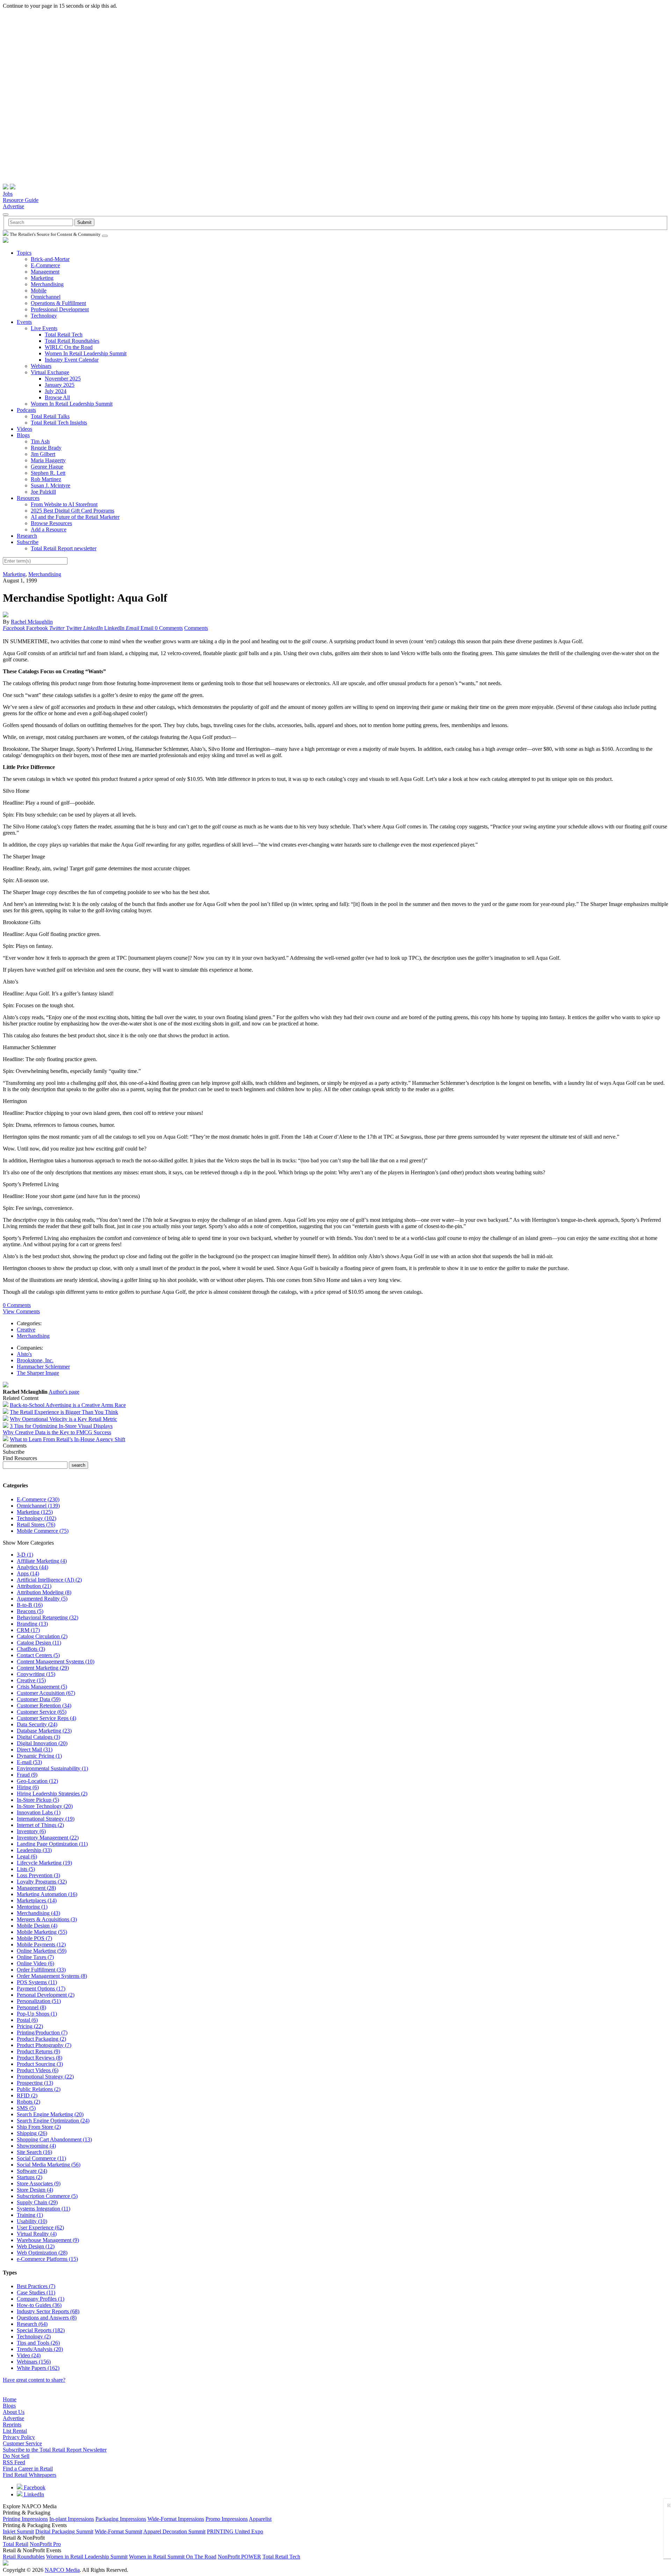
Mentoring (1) (32, 1907)
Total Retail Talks (50, 416)
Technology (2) (34, 2336)
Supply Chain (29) (37, 2202)
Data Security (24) (37, 1724)
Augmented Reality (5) (42, 1599)
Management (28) (36, 1888)
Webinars (41, 366)
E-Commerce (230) (38, 1499)
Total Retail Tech (64, 335)
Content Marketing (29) (43, 1668)
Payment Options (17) (41, 1989)
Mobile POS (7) (34, 1938)
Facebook (34, 2487)
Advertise (13, 206)
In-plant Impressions (72, 2519)
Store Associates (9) (39, 2183)
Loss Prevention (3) (38, 1875)
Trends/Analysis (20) (40, 2349)
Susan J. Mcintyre (50, 485)
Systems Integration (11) (44, 2209)
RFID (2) (27, 2095)
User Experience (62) (40, 2227)
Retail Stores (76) (36, 1525)
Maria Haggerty (48, 460)
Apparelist (260, 2519)
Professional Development (60, 309)
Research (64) (32, 2324)
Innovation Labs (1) (39, 1812)
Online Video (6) (35, 1963)
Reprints (12, 2425)
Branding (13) (32, 1624)
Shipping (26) (32, 2133)
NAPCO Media (62, 2570)
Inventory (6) (31, 1831)
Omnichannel (46, 297)
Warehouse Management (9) (48, 2240)
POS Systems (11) (37, 1982)
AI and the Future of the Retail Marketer (75, 517)
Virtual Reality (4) (37, 2234)
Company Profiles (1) (41, 2299)
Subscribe (28, 542)
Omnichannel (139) (38, 1506)
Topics (24, 253)
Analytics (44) (33, 1567)
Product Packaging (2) (41, 2039)
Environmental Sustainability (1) (52, 1768)
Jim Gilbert (43, 454)
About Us (14, 2412)
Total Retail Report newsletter (64, 548)
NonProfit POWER (239, 2557)
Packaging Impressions (121, 2519)
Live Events (44, 328)
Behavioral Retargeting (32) (48, 1617)
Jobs (8, 194)
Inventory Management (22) (48, 1838)
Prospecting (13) (35, 2083)
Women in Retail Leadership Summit (87, 2557)
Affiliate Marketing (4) (42, 1561)
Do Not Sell (16, 2456)
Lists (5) (26, 1869)
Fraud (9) (27, 1775)
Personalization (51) (39, 2001)
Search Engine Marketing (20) (50, 2114)
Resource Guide (21, 200)
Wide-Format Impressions (176, 2519)
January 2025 (60, 385)
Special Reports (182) (41, 2330)
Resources (28, 498)
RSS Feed (14, 2462)
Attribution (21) (34, 1586)
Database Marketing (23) (44, 1731)
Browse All (57, 397)
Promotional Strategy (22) (45, 2077)
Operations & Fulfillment (58, 303)
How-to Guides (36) (39, 2305)
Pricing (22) (30, 2026)
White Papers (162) (38, 2368)
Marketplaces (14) (37, 1900)
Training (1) (30, 2215)
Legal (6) (27, 1856)
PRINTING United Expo (235, 2531)
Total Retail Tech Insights (59, 423)
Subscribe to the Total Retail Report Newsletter (55, 2450)
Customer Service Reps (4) (46, 1718)
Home (10, 2399)
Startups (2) (30, 2177)
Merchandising (47, 284)
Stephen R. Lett (48, 473)
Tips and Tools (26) (38, 2343)
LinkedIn (33, 2494)
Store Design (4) (35, 2190)
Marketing (42, 278)
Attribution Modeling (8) (44, 1592)
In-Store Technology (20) (45, 1806)
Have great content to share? (34, 2380)
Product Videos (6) (38, 2070)
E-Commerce (45, 265)
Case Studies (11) (36, 2292)
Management (45, 272)
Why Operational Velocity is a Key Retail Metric (63, 1419)
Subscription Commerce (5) (47, 2196)
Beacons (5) (30, 1611)
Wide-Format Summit (118, 2531)
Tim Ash (40, 441)
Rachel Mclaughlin (32, 622)
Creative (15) (31, 1680)
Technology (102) (37, 1518)
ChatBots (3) (31, 1649)
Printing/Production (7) (42, 2033)
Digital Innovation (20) (42, 1743)
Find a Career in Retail (28, 2469)
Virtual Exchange (50, 372)
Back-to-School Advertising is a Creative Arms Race (68, 1405)
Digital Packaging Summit (64, 2531)
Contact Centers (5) (38, 1655)
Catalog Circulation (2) (42, 1636)
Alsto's (24, 1354)
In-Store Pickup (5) (38, 1800)
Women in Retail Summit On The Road (173, 2557)
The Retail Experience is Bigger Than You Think (64, 1412)
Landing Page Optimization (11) (52, 1844)
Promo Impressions (227, 2519)
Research (27, 536)
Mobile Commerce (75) (43, 1531)
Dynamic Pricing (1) (39, 1756)
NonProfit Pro (45, 2544)
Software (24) (32, 2171)
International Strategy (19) (46, 1819)
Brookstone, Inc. (35, 1360)
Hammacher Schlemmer (43, 1367)
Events (24, 322)
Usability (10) (32, 2221)
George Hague (47, 467)
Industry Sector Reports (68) (48, 2311)
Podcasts (26, 410)
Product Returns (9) (38, 2051)
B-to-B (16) (30, 1605)
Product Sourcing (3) (40, 2064)
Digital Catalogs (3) (38, 1737)
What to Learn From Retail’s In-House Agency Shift (67, 1439)
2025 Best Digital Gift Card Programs (73, 511)
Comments (196, 628)
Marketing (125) (35, 1512)
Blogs (23, 435)
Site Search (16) (34, 2152)
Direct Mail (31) (35, 1750)
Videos (24, 429)
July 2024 (56, 391)
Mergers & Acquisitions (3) (47, 1919)
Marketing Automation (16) (47, 1894)
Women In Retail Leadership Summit (86, 353)
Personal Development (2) (46, 1995)
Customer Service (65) (42, 1712)
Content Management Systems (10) (56, 1661)
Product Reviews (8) (39, 2058)
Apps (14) (28, 1573)
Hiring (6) (28, 1787)
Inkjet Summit (18, 2531)
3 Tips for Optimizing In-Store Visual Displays (61, 1426)
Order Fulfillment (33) (41, 1970)
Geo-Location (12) (37, 1781)
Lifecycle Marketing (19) (44, 1863)
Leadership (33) (34, 1850)
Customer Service (22, 2443)
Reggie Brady (46, 448)
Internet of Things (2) (40, 1825)
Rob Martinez (46, 479)
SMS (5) (26, 2108)
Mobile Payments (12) (41, 1944)
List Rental (15, 2431)
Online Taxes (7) (35, 1957)
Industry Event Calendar (72, 360)
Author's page (64, 1392)
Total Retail (16, 2544)
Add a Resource (49, 529)
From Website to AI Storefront (64, 504)
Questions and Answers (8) (47, 2318)
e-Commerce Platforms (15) (47, 2259)
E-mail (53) (29, 1762)
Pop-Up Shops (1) (37, 2014)
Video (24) (29, 2355)
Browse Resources (51, 523)
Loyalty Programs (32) (42, 1882)
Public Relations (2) (39, 2089)
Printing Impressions (25, 2519)
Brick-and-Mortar (50, 259)
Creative (26, 1330)
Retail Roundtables (24, 2557)
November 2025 (63, 379)
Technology (44, 316)
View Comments (21, 1311)
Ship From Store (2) (39, 2127)
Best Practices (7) (36, 2286)
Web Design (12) (36, 2246)
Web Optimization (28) (42, 2253)
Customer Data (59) (39, 1699)
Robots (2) (28, 2102)
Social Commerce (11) (41, 2158)
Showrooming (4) (36, 2146)
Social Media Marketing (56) (49, 2165)
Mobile (39, 291)
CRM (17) (28, 1630)
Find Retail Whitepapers (30, 2475)
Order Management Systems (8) (52, 1976)
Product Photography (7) (44, 2045)
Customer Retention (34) (44, 1706)
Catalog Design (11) (39, 1643)
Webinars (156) (34, 2362)
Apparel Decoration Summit (174, 2531)
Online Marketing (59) (42, 1951)
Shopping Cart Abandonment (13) (54, 2139)
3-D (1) (25, 1555)
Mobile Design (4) (37, 1926)
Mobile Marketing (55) (42, 1932)
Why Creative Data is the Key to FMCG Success (57, 1432)
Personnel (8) (31, 2007)
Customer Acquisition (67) (46, 1693)
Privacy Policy (19, 2437)
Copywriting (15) (36, 1674)
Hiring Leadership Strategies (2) (52, 1794)
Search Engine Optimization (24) (53, 2121)
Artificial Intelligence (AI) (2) (49, 1580)
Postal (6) (27, 2020)
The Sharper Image (38, 1373)
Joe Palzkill (43, 492)
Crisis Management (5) (42, 1687)
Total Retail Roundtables (72, 341)
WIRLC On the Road (69, 347)
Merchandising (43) (38, 1913)
